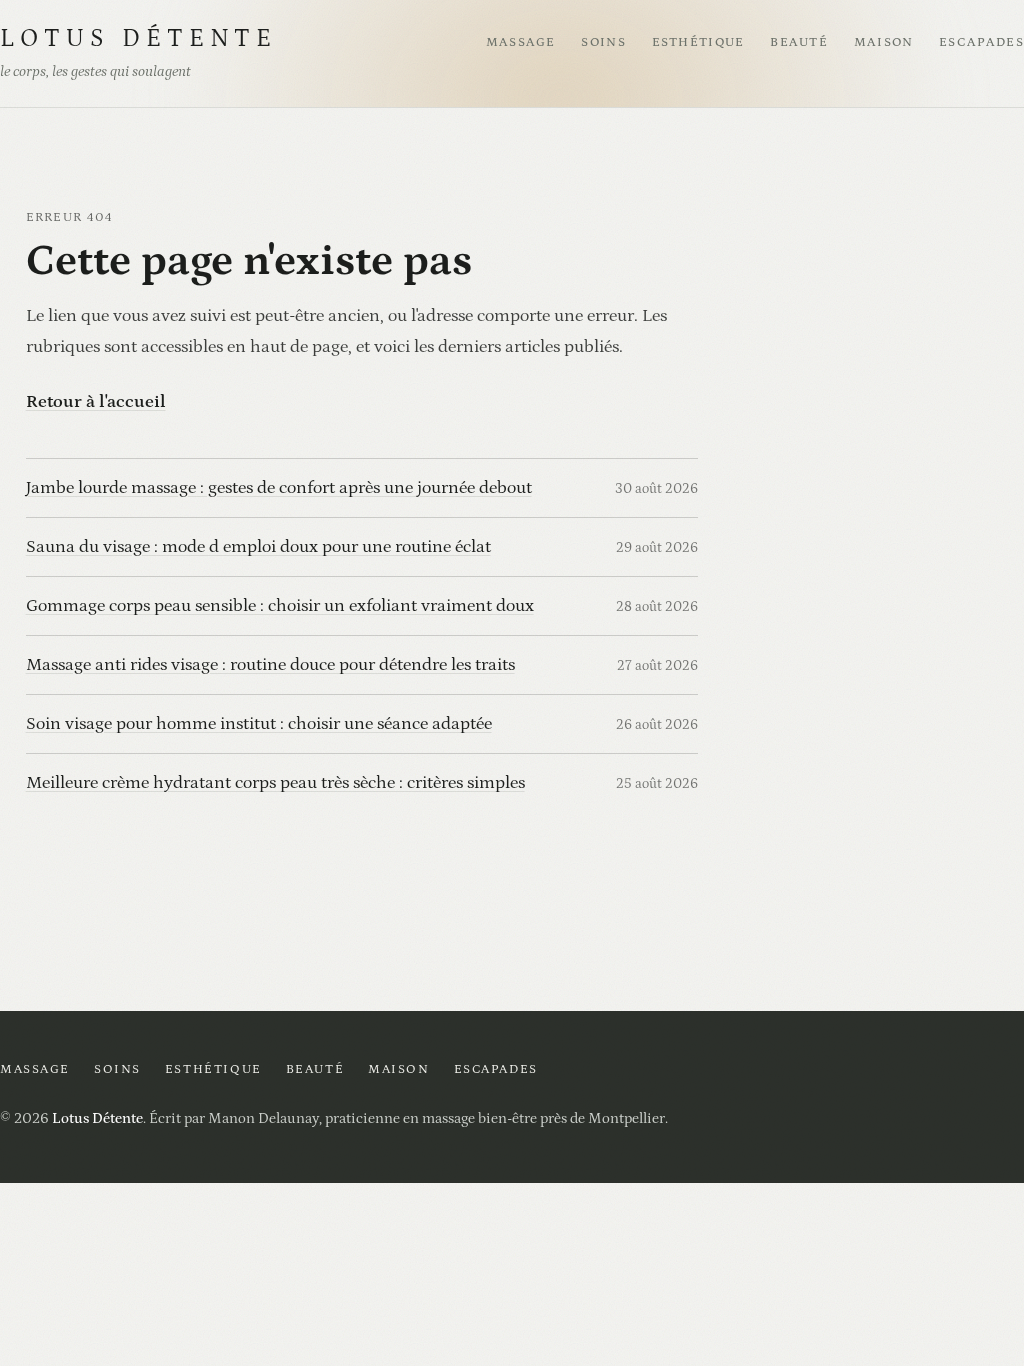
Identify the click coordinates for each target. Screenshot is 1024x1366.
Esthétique (698, 42)
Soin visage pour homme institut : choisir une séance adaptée (259, 723)
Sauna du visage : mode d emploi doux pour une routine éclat (258, 546)
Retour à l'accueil (96, 401)
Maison (884, 42)
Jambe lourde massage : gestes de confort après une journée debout (279, 487)
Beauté (799, 42)
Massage (521, 42)
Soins (603, 42)
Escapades (981, 42)
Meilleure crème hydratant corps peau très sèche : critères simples (275, 782)
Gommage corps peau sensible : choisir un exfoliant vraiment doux (280, 605)
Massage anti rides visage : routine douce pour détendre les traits (270, 664)
